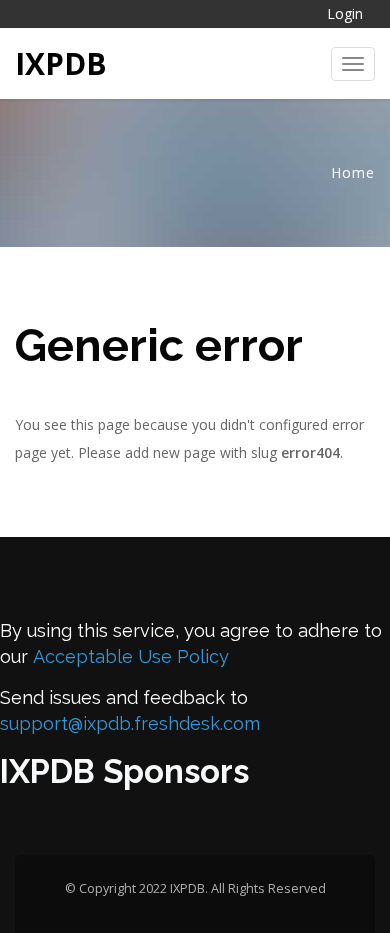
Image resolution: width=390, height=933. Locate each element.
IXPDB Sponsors (124, 771)
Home (353, 172)
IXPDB (61, 63)
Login (345, 13)
